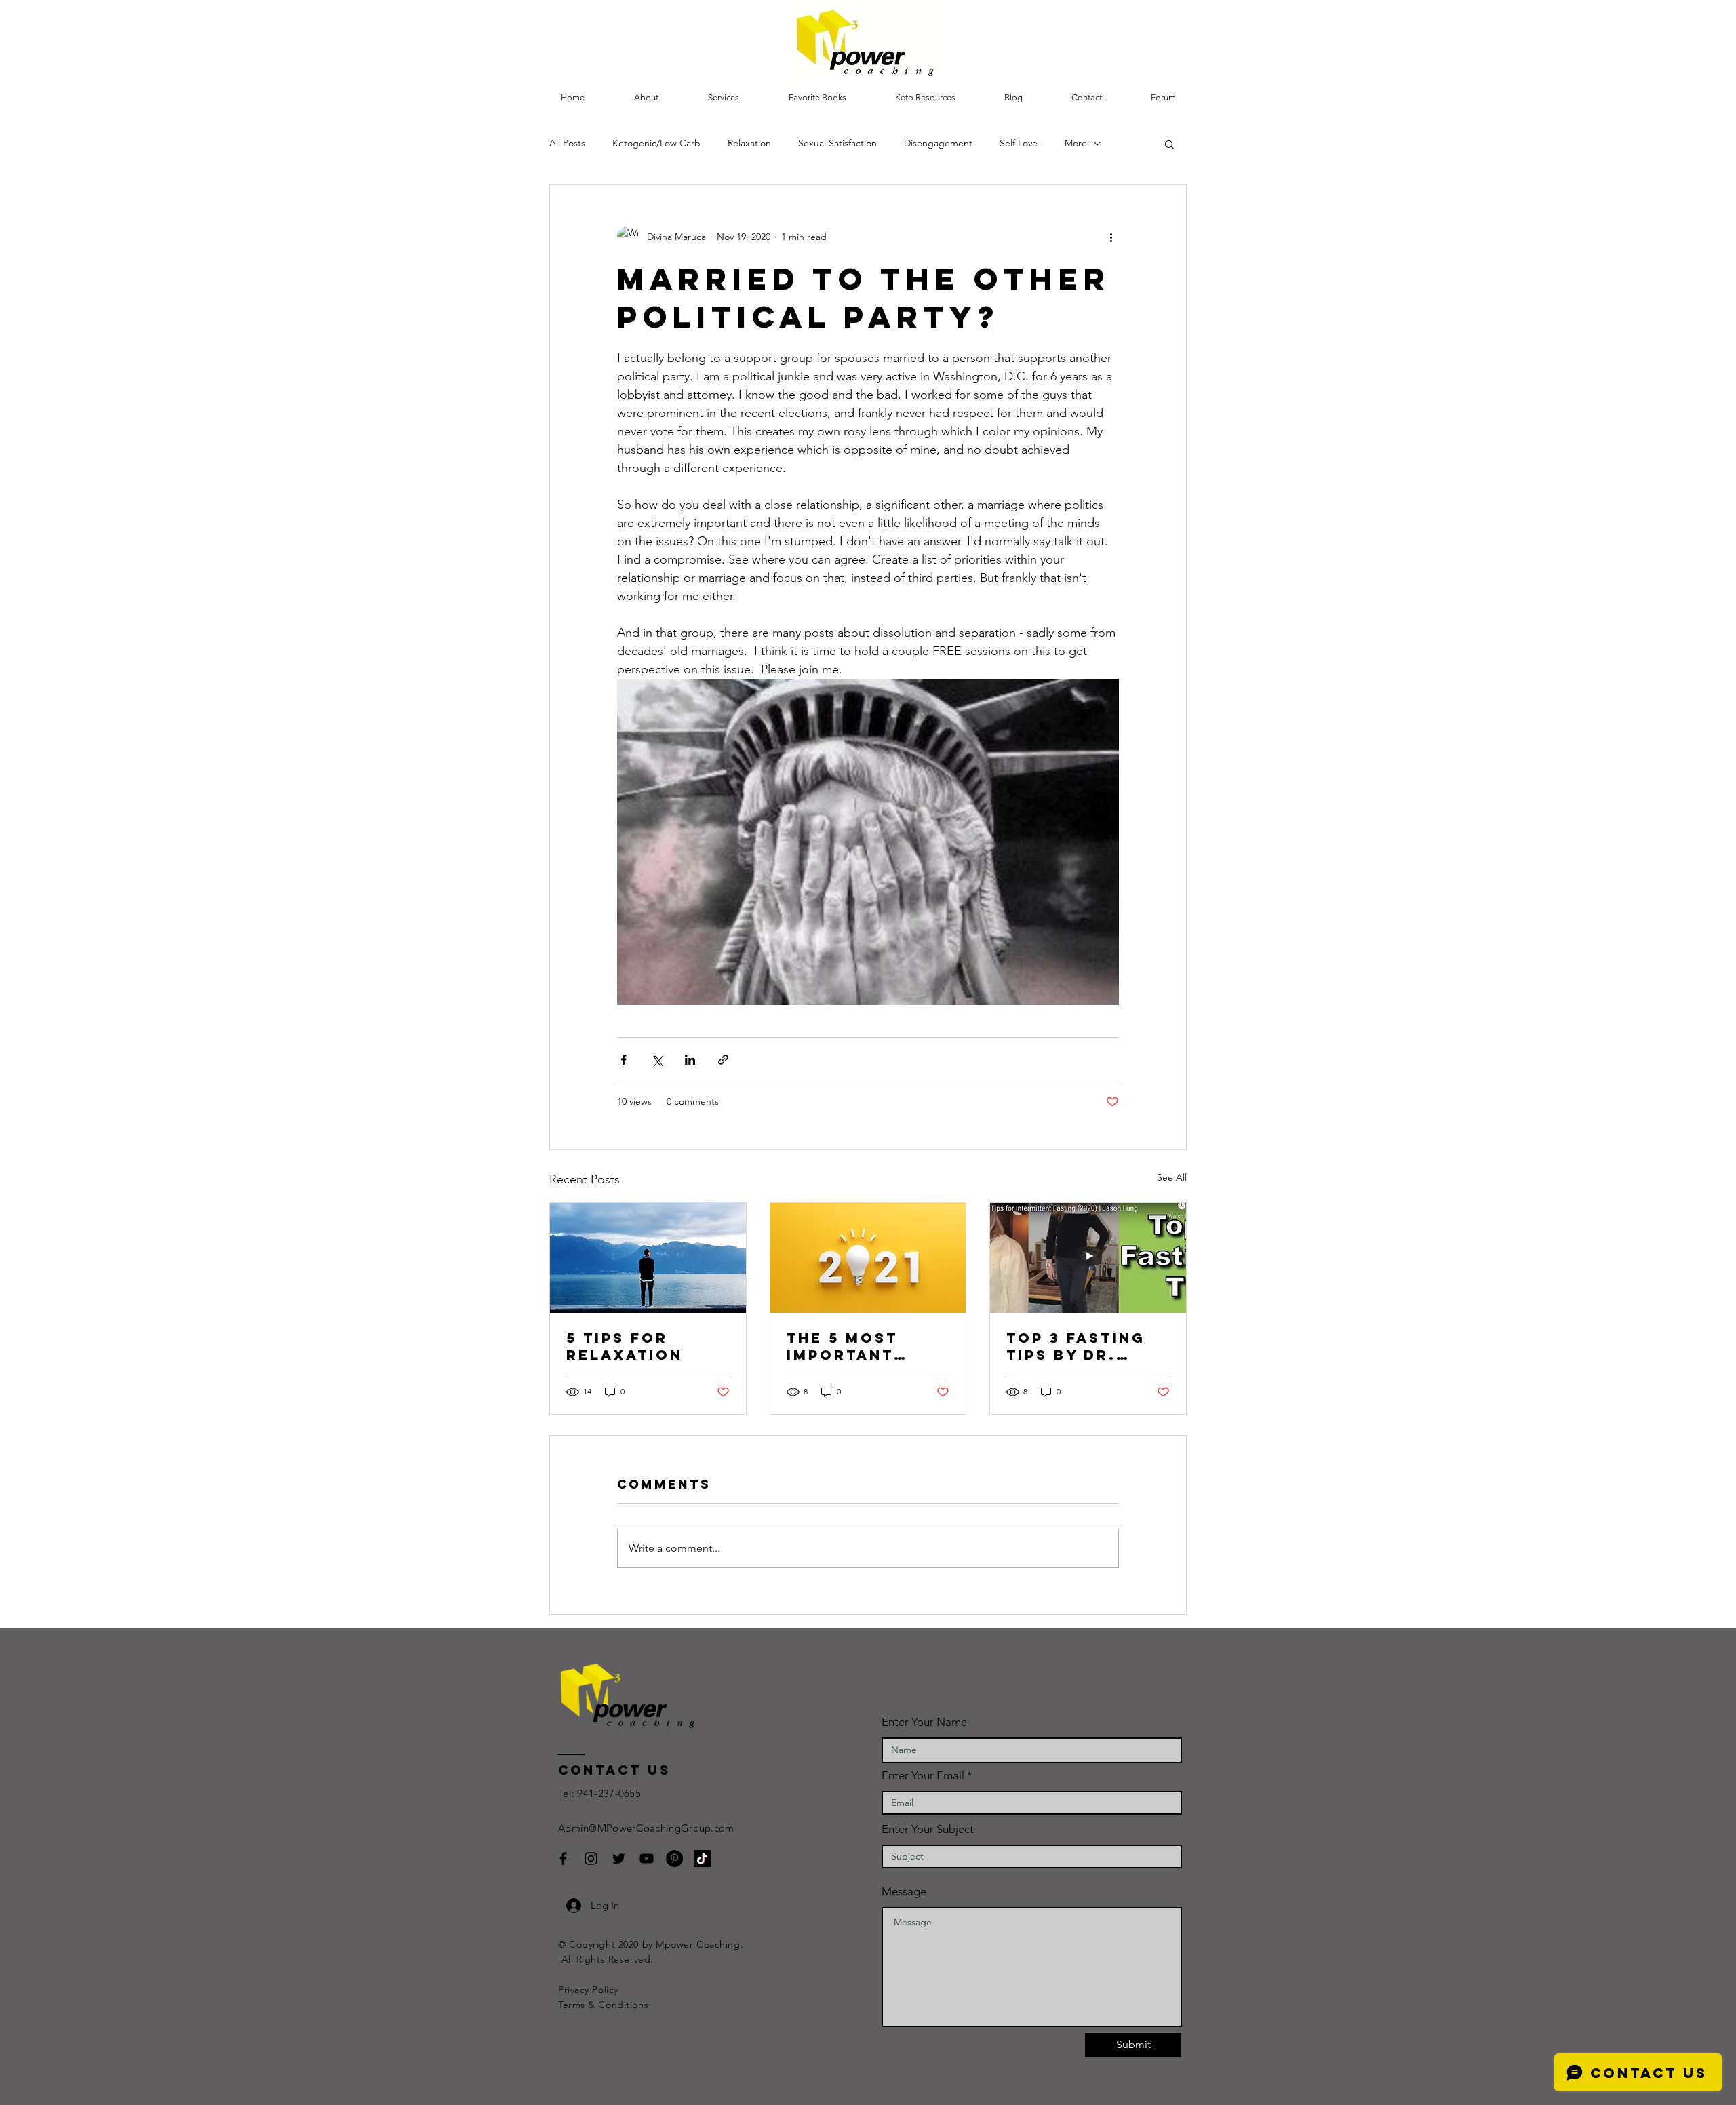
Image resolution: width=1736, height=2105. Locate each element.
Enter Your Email (923, 1776)
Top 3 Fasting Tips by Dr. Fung (1076, 1346)
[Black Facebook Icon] (563, 1858)
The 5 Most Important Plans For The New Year (859, 1346)
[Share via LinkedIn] (690, 1060)
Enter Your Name (924, 1722)
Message (904, 1892)
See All (1172, 1177)
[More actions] (1111, 237)
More (1076, 143)
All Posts (567, 143)
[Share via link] (723, 1060)
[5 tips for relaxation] (648, 1258)
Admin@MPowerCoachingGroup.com (646, 1828)
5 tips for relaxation (625, 1346)
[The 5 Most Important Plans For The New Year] (868, 1258)
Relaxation (749, 143)
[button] (723, 98)
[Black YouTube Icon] (647, 1858)
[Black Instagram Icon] (591, 1858)
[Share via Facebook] (624, 1060)
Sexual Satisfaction (837, 143)
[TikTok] (702, 1858)
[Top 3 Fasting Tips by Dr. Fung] (1088, 1258)
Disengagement (938, 143)
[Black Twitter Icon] (619, 1858)
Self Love (1019, 143)
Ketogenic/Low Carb (656, 143)
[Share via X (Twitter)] (657, 1060)
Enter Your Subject (928, 1829)
